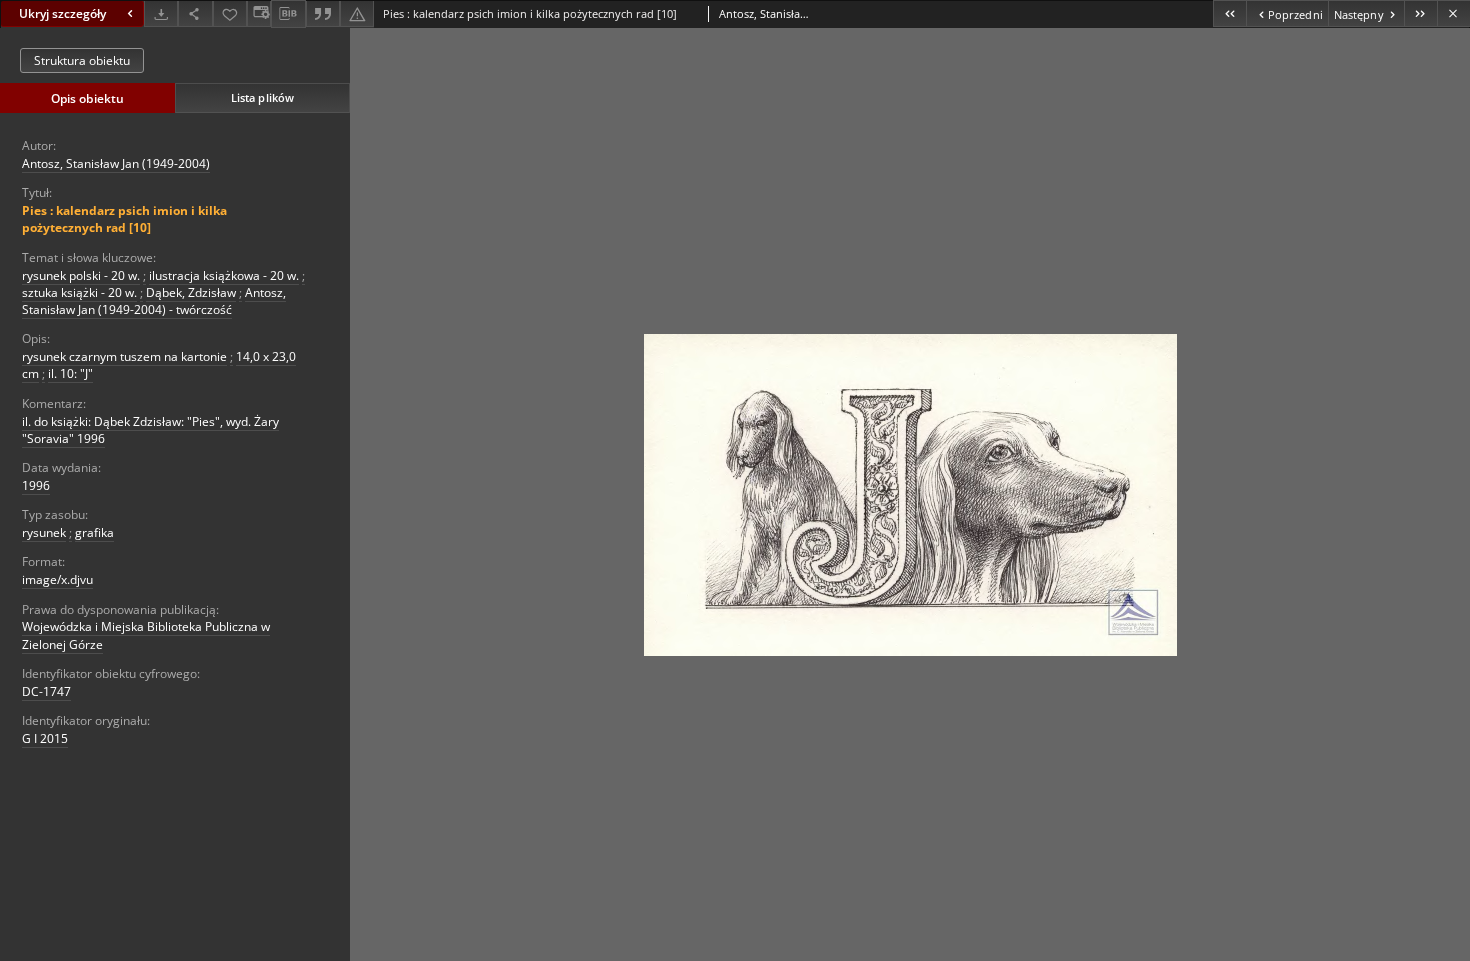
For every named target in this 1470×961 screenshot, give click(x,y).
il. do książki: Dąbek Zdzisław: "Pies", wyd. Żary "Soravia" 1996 (150, 430)
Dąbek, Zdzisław (191, 292)
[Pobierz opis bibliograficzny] (288, 14)
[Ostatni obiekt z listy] (1420, 13)
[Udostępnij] (195, 13)
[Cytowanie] (323, 13)
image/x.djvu (57, 579)
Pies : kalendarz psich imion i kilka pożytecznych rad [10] (124, 219)
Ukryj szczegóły (62, 13)
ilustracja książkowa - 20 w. (224, 275)
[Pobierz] (161, 13)
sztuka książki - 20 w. (79, 292)
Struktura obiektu (82, 60)
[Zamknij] (1453, 13)
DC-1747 (46, 691)
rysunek (44, 532)
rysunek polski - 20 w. (81, 275)
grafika (94, 532)
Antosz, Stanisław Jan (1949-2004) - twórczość (154, 301)
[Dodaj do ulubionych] (230, 13)
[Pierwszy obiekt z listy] (1229, 13)
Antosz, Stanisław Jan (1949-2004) (116, 163)
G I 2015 (45, 738)
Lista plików (262, 97)
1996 (36, 485)
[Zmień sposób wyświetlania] (259, 13)
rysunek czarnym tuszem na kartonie (124, 356)
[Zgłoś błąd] (357, 13)
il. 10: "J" (70, 373)
